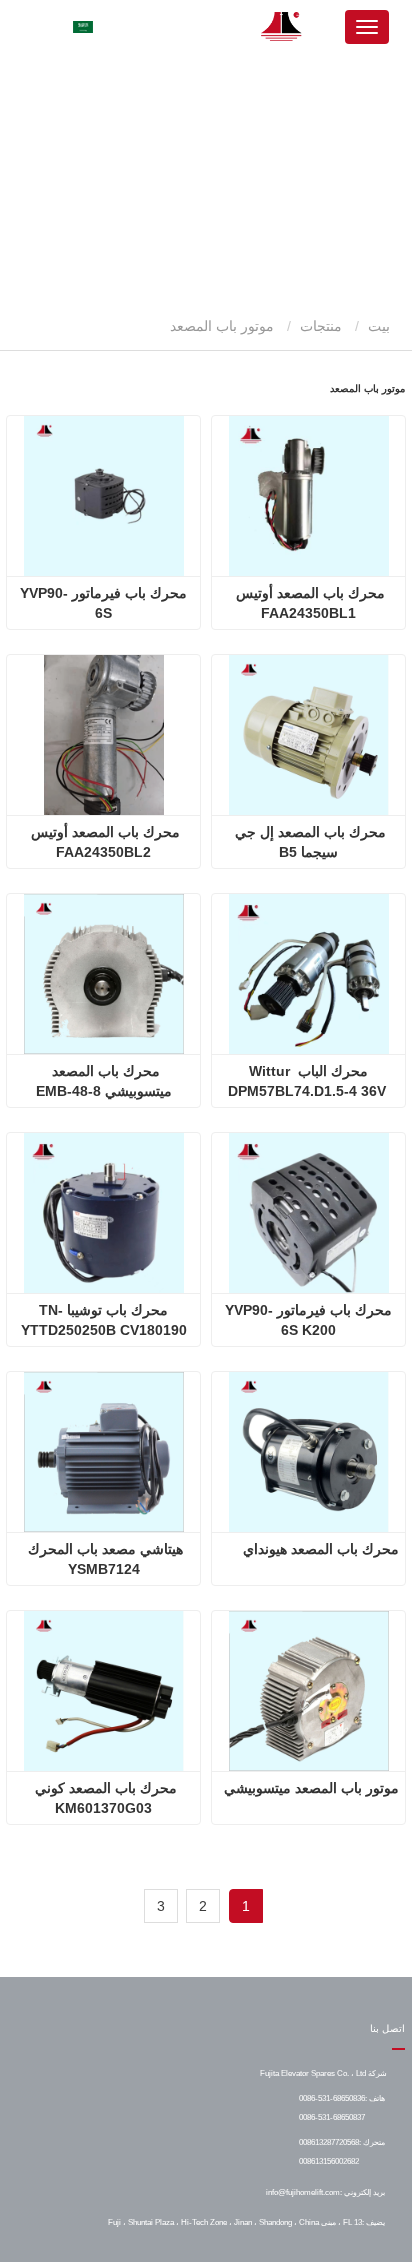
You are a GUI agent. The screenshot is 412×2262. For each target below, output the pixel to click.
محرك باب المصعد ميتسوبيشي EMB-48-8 (104, 1081)
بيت (381, 326)
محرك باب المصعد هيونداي (321, 1549)
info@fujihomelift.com (303, 2192)
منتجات (321, 326)
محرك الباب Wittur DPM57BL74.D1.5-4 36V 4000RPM (309, 1082)
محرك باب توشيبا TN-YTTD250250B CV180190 (104, 1320)
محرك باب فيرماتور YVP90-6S (103, 603)
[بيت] (282, 26)
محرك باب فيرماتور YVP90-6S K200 (308, 1320)
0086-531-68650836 (332, 2098)
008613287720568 (329, 2142)
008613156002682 (329, 2161)
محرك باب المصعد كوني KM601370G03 (104, 1798)
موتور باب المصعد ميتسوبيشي (311, 1788)
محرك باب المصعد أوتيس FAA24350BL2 (103, 842)
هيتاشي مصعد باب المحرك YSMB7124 (103, 1559)
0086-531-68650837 (332, 2117)
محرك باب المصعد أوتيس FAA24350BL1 (308, 603)
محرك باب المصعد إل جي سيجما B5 (308, 842)
